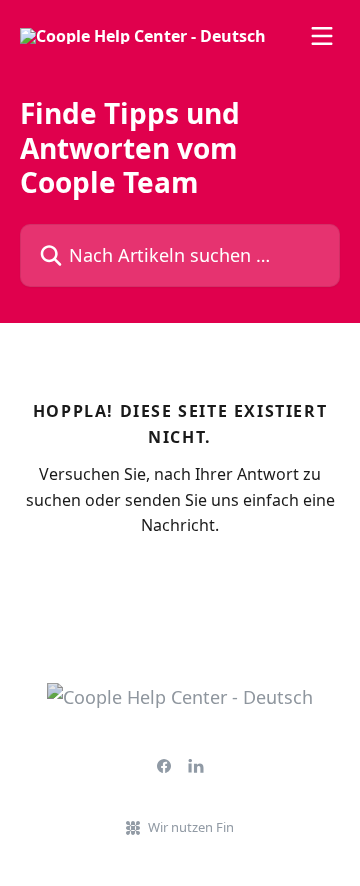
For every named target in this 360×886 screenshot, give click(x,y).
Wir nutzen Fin (191, 827)
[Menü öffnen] (322, 36)
